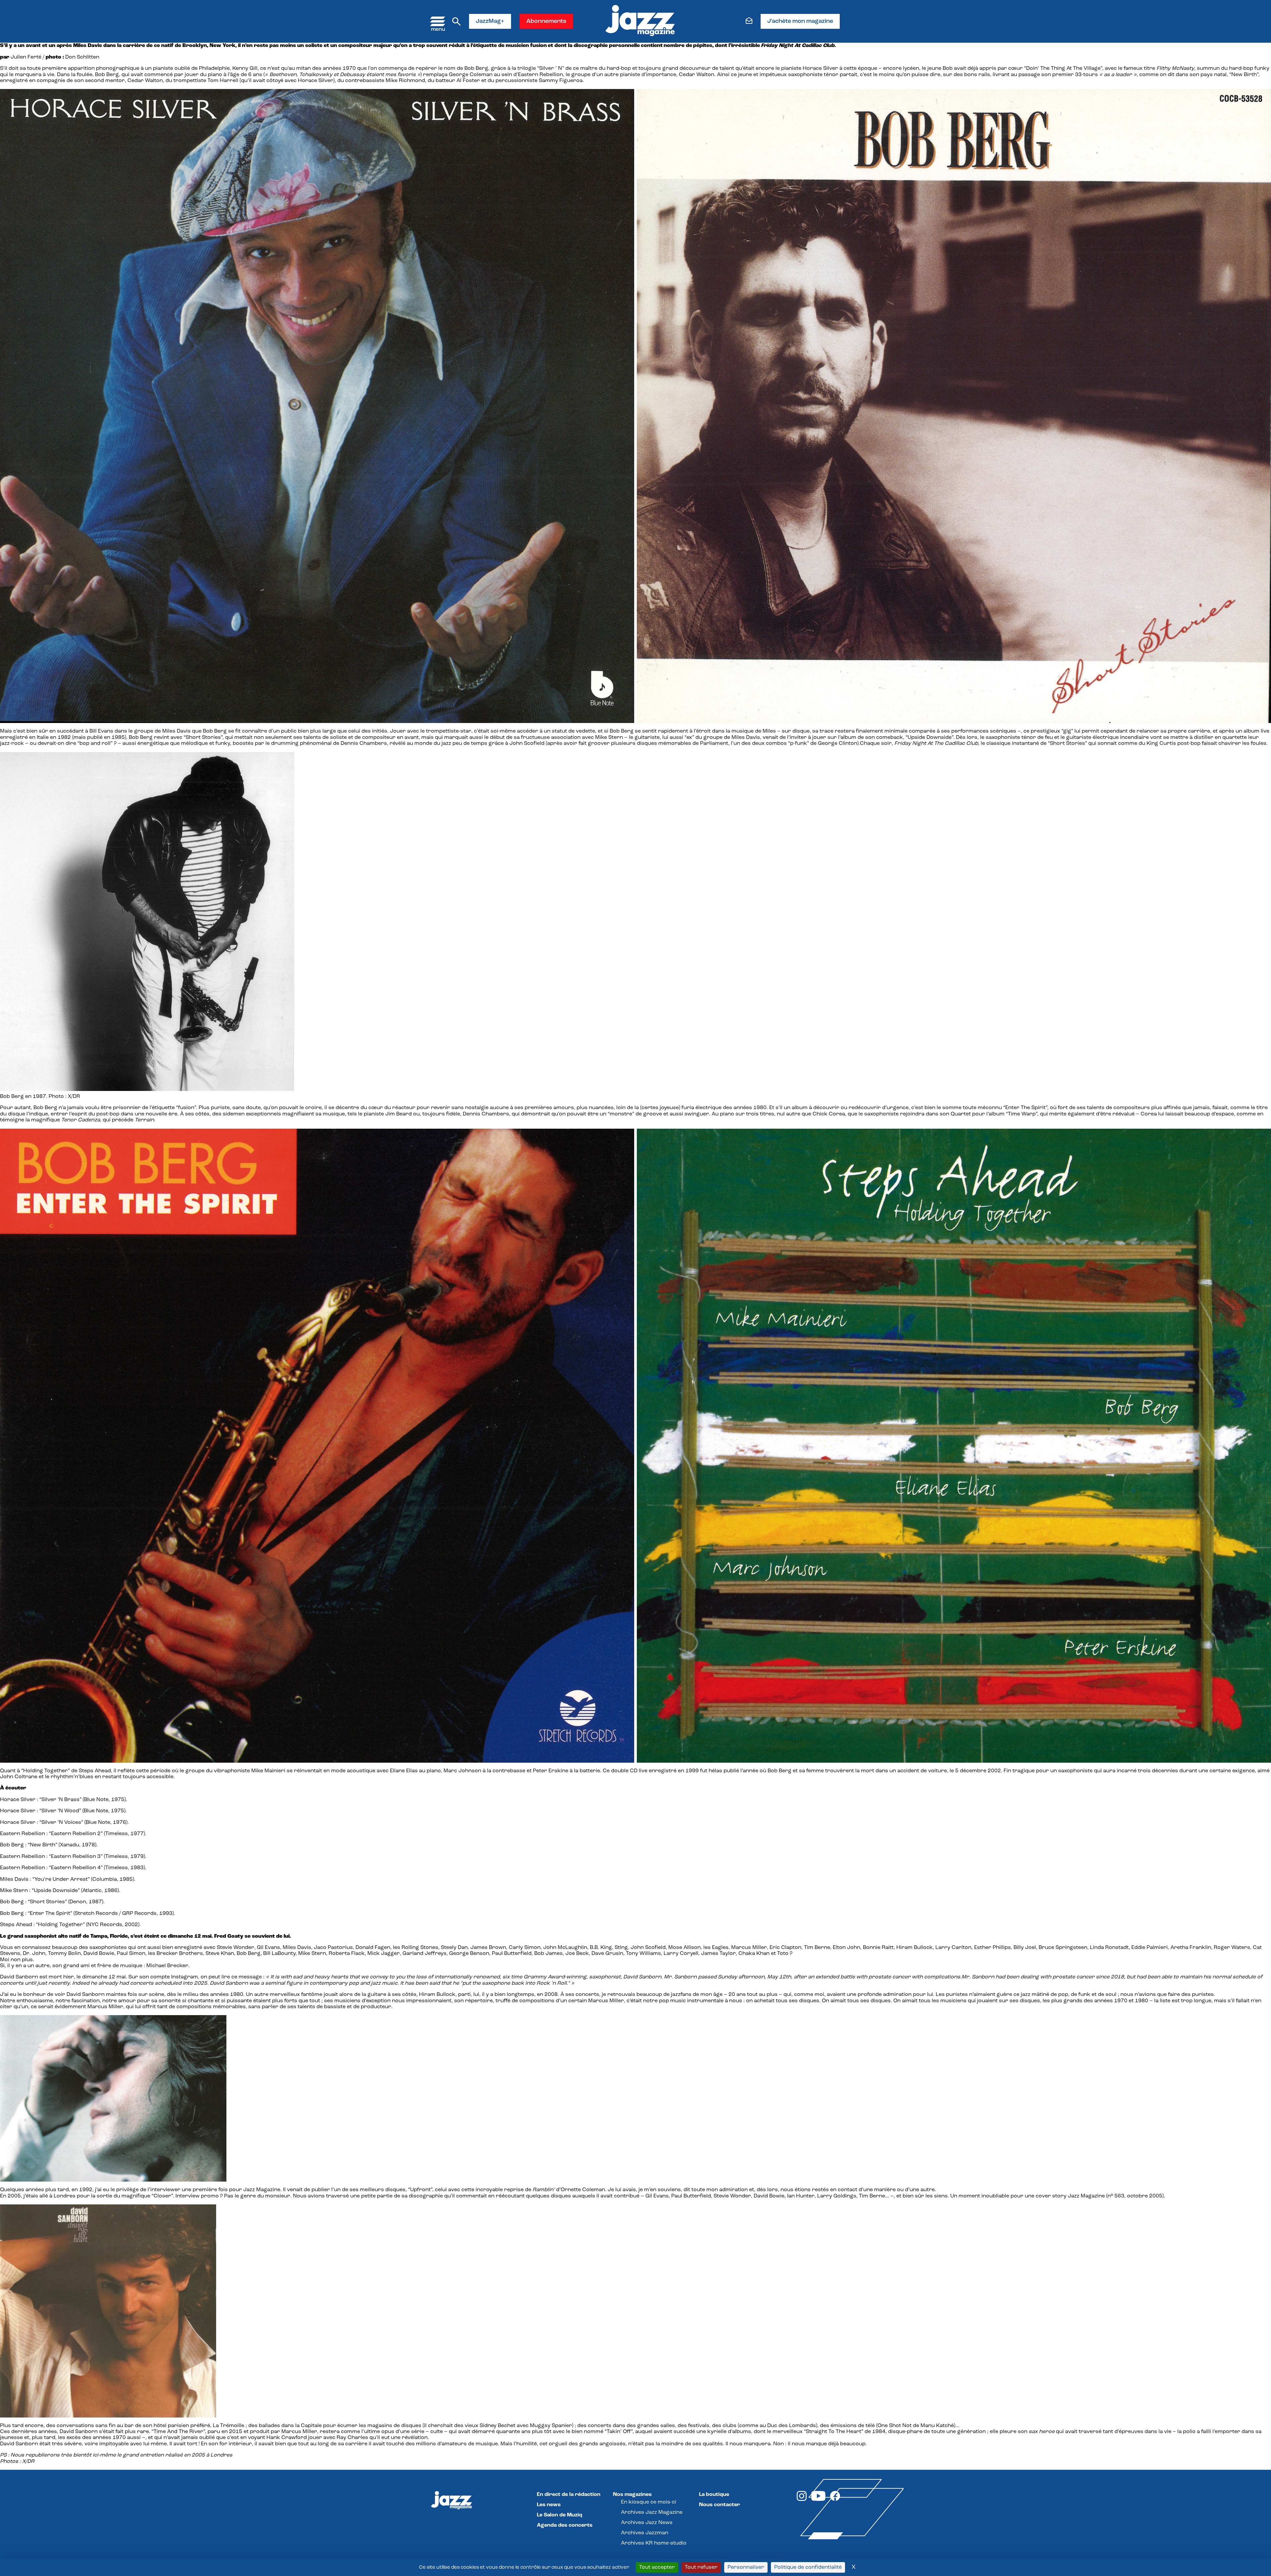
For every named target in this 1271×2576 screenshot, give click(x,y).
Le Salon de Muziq (560, 2515)
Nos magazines (632, 2495)
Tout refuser (701, 2567)
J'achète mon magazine (800, 22)
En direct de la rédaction (569, 2495)
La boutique (714, 2495)
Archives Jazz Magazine (652, 2512)
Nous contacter (720, 2505)
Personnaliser (746, 2567)
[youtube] (818, 2500)
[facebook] (835, 2500)
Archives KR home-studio (654, 2543)
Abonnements (546, 22)
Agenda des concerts (565, 2525)
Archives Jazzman (645, 2533)
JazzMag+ (490, 22)
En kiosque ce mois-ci (649, 2502)
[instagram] (802, 2500)
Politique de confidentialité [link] (808, 2567)
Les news (549, 2505)
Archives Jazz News (647, 2523)
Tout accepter (657, 2567)
